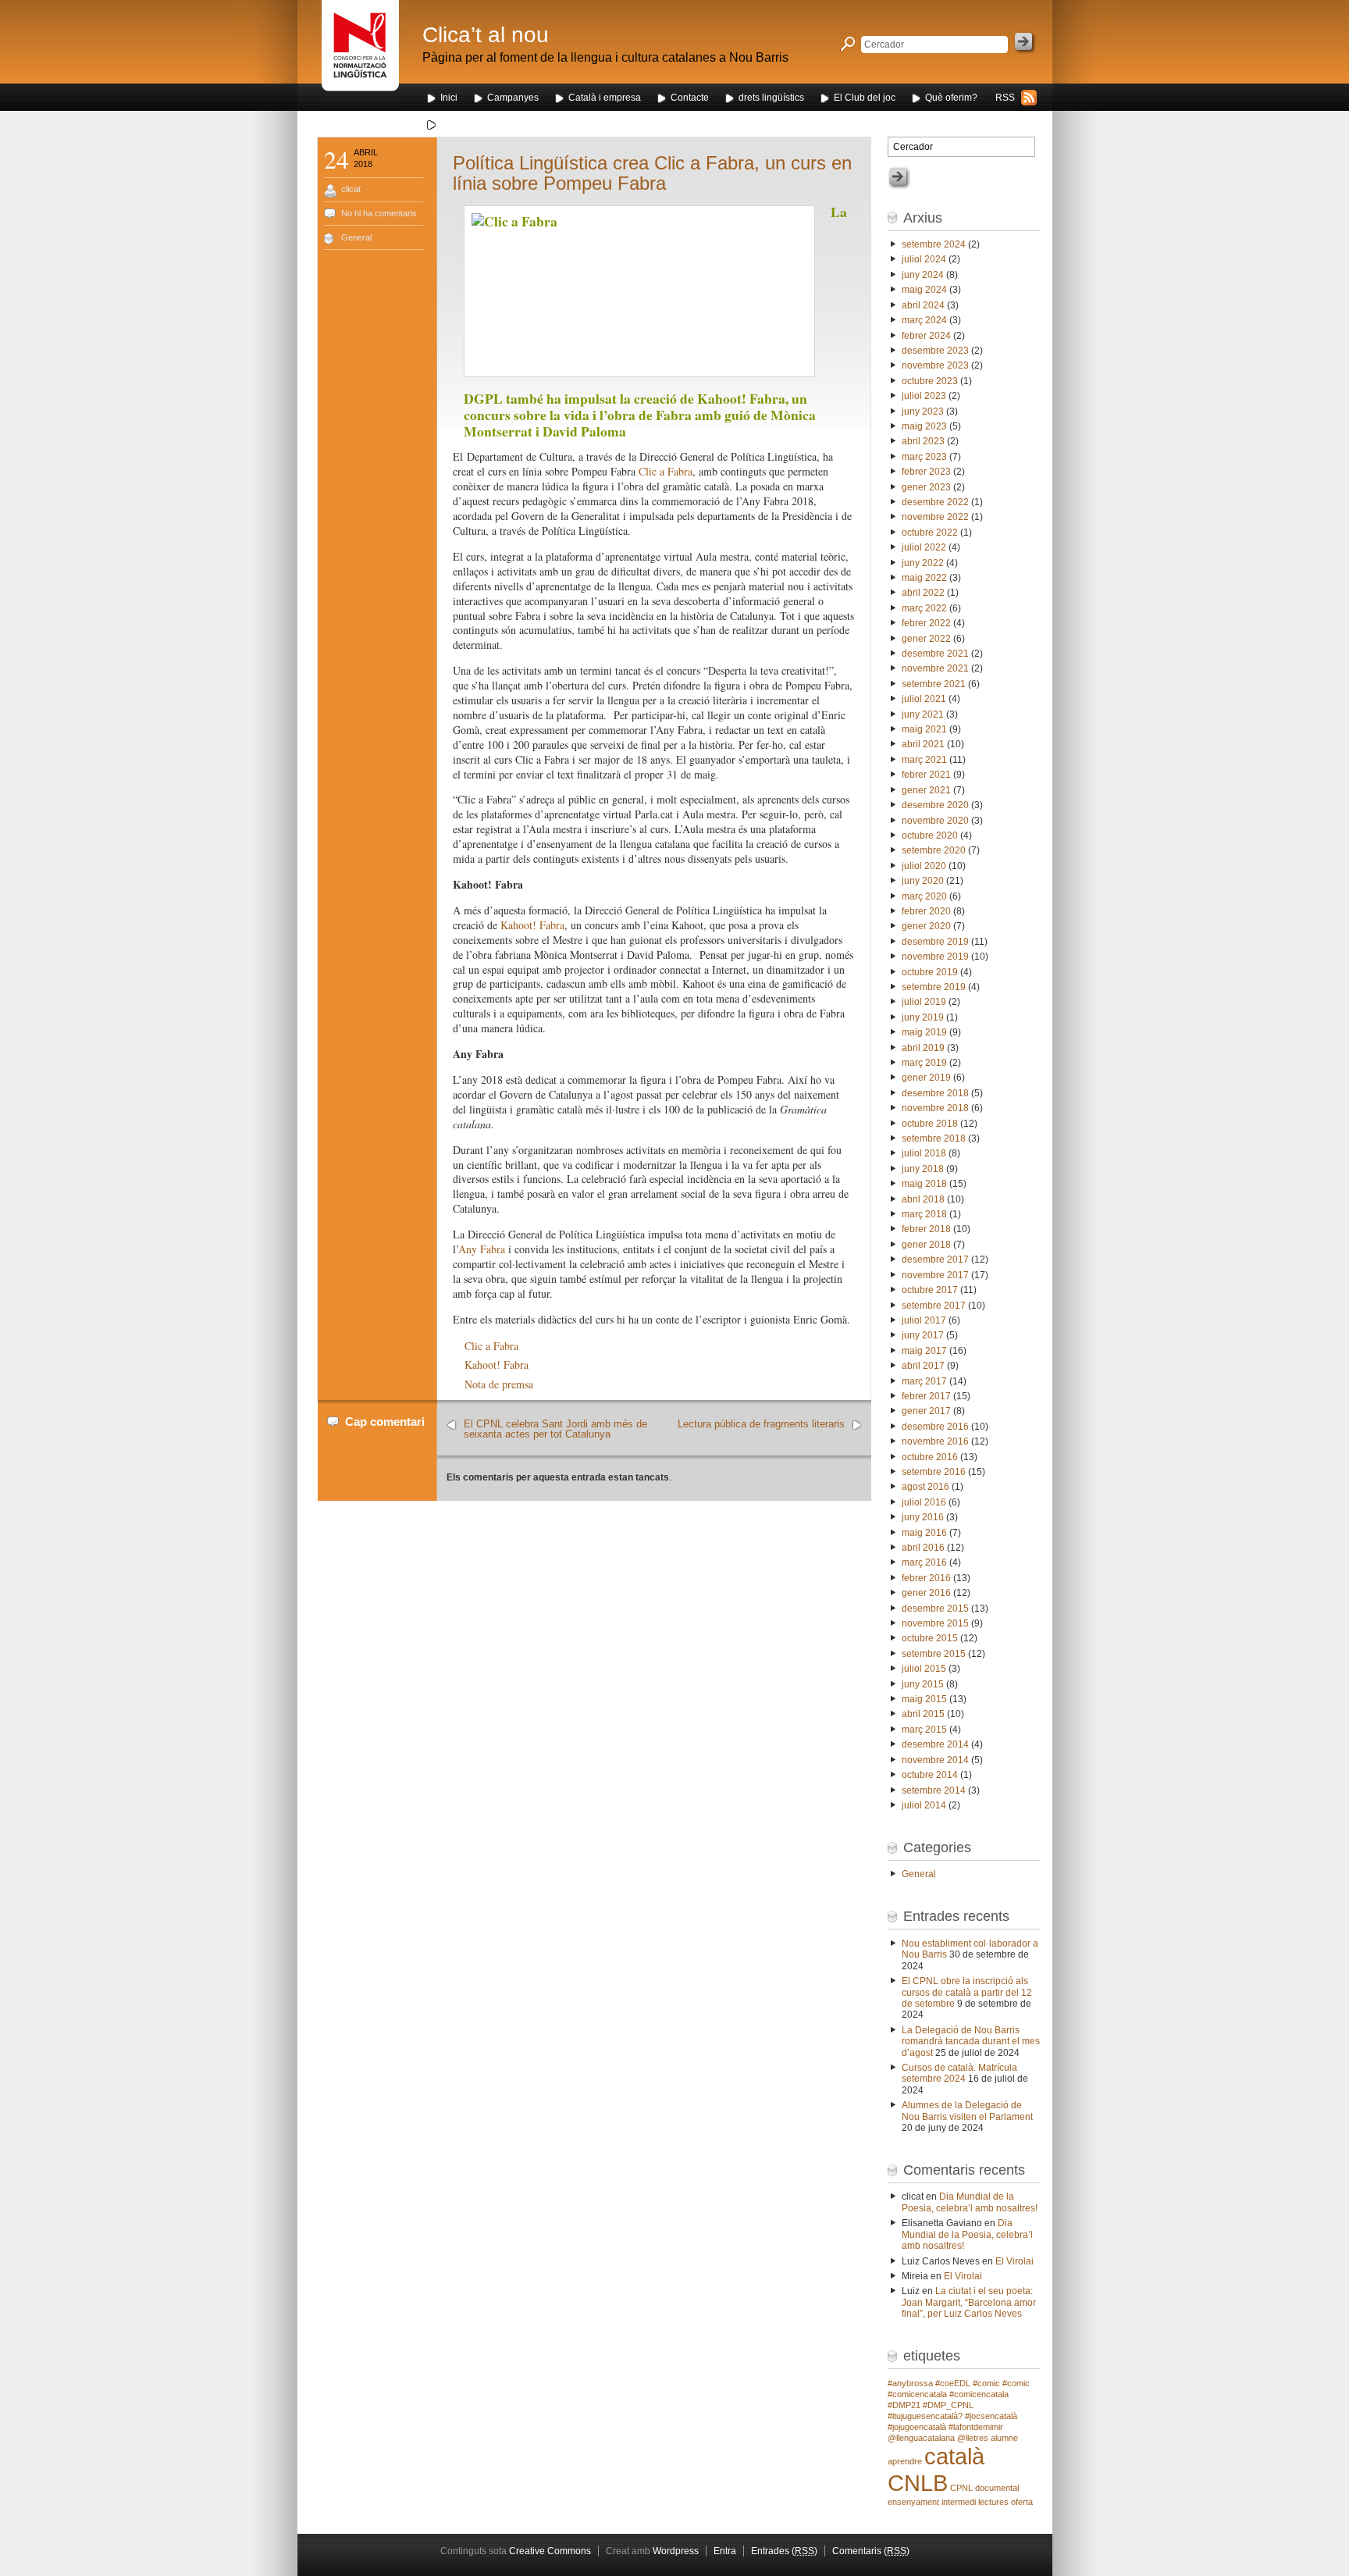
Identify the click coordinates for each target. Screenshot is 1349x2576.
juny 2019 (923, 1017)
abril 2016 (923, 1548)
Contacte (690, 98)
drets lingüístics (771, 98)
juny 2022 (923, 563)
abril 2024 (923, 305)
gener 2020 (926, 926)
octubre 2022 (930, 533)
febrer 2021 (926, 775)
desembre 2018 (935, 1093)
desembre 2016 (935, 1427)
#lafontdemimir (976, 2427)
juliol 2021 (924, 699)
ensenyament (913, 2502)
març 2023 (924, 457)
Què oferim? (951, 98)
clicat (351, 189)
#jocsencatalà (991, 2416)
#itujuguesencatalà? (925, 2416)
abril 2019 (923, 1048)
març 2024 (924, 320)
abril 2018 (923, 1199)
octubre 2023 (930, 381)
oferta (1022, 2502)
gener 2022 (926, 639)
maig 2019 (924, 1032)
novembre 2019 (935, 957)
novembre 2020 (935, 821)
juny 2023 (923, 412)
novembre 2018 (935, 1108)
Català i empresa (605, 98)
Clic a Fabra (666, 471)
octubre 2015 (930, 1638)
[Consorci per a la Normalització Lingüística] (360, 53)
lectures (993, 2502)
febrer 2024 (926, 336)
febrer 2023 (926, 472)
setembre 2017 (934, 1306)
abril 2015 (923, 1714)
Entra (725, 2551)
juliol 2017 (924, 1320)
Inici (449, 98)
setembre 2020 (934, 850)
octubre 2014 (930, 1775)
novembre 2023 (935, 365)
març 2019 (924, 1063)
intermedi (959, 2502)
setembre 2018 (934, 1138)
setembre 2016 (934, 1472)
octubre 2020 (930, 836)
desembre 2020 (935, 805)
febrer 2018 (926, 1229)
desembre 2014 (935, 1744)
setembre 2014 (934, 1790)
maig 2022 (924, 578)
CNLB (918, 2483)
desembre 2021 (935, 654)
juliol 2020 (924, 866)
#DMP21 (904, 2405)
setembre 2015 (934, 1654)
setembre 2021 (934, 684)
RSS (1005, 98)
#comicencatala (979, 2394)
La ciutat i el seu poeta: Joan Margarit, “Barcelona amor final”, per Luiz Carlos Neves (969, 2302)
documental (997, 2488)
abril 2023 (923, 441)
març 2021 (924, 760)
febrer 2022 (926, 623)
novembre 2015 (935, 1623)
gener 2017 (926, 1411)
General (356, 237)
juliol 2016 (924, 1502)
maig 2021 (924, 729)
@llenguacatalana (921, 2438)
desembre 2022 (935, 502)
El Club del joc (865, 98)
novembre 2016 (935, 1441)
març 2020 (924, 896)
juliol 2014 (924, 1805)
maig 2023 (924, 426)
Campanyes (513, 98)
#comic (986, 2383)
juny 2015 (923, 1684)
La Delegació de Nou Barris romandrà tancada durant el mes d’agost (971, 2042)
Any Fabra (482, 1249)
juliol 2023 (924, 396)
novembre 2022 (935, 517)
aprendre (905, 2461)
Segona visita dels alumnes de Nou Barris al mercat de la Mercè (576, 124)
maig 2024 (924, 290)
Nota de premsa (499, 1384)
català (954, 2456)
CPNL (961, 2488)
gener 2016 (926, 1593)
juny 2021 (923, 714)
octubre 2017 (930, 1290)
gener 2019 (926, 1078)
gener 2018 (926, 1245)
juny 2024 (923, 275)
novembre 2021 (935, 668)
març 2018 (924, 1214)
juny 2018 (923, 1169)
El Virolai (1014, 2261)
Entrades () (784, 2551)
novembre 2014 (935, 1760)
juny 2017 (923, 1335)
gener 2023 (926, 487)
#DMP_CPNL (948, 2405)
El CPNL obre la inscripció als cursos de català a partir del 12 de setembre (967, 1992)
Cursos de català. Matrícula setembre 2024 (959, 2073)
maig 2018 (924, 1184)
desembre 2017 (935, 1259)
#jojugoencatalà (917, 2427)
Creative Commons (550, 2551)
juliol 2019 (924, 1002)
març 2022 (924, 608)
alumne (1004, 2438)
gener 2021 (926, 790)
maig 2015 (924, 1699)
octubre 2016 (930, 1457)
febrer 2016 (926, 1578)
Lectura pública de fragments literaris (761, 1424)
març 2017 (924, 1381)
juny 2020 (923, 881)
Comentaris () (871, 2551)
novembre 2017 (935, 1275)
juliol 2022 (924, 547)
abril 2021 (923, 744)
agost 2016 (925, 1487)
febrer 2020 (926, 911)
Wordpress (676, 2551)
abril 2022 (923, 593)
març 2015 (924, 1730)
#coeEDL (953, 2383)
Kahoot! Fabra (532, 925)
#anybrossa (910, 2383)
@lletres (973, 2438)
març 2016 (924, 1562)
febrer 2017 (926, 1396)
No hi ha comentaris (379, 213)
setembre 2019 (934, 987)
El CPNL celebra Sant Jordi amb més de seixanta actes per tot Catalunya (555, 1429)
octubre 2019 (930, 972)
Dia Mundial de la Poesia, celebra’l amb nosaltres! (970, 2202)
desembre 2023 (935, 351)
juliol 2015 (924, 1669)
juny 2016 (923, 1517)
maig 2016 (924, 1533)
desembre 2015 (935, 1609)
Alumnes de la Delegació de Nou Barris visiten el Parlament (967, 2111)
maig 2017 (924, 1351)
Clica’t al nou (486, 35)
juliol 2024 (924, 259)
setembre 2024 (934, 244)
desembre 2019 (935, 942)
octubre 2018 (930, 1124)
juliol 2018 (924, 1153)
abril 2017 (923, 1366)
